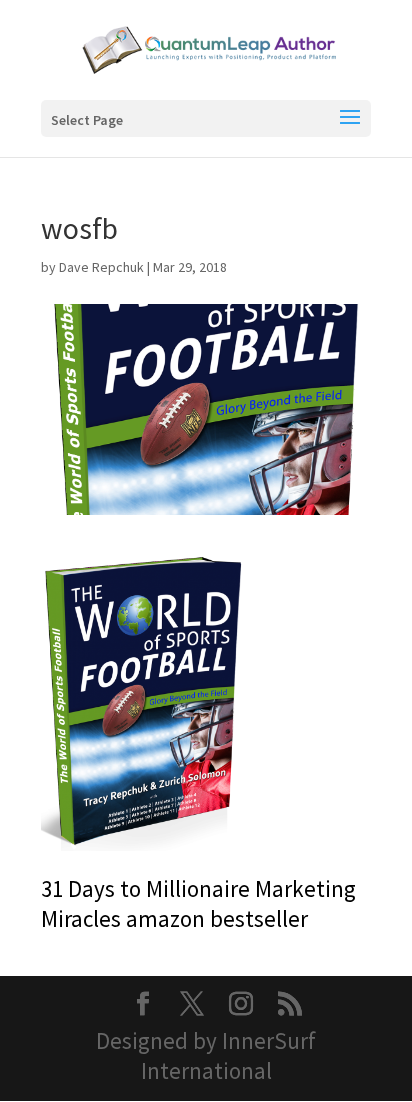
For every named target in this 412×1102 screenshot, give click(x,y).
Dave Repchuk (101, 267)
